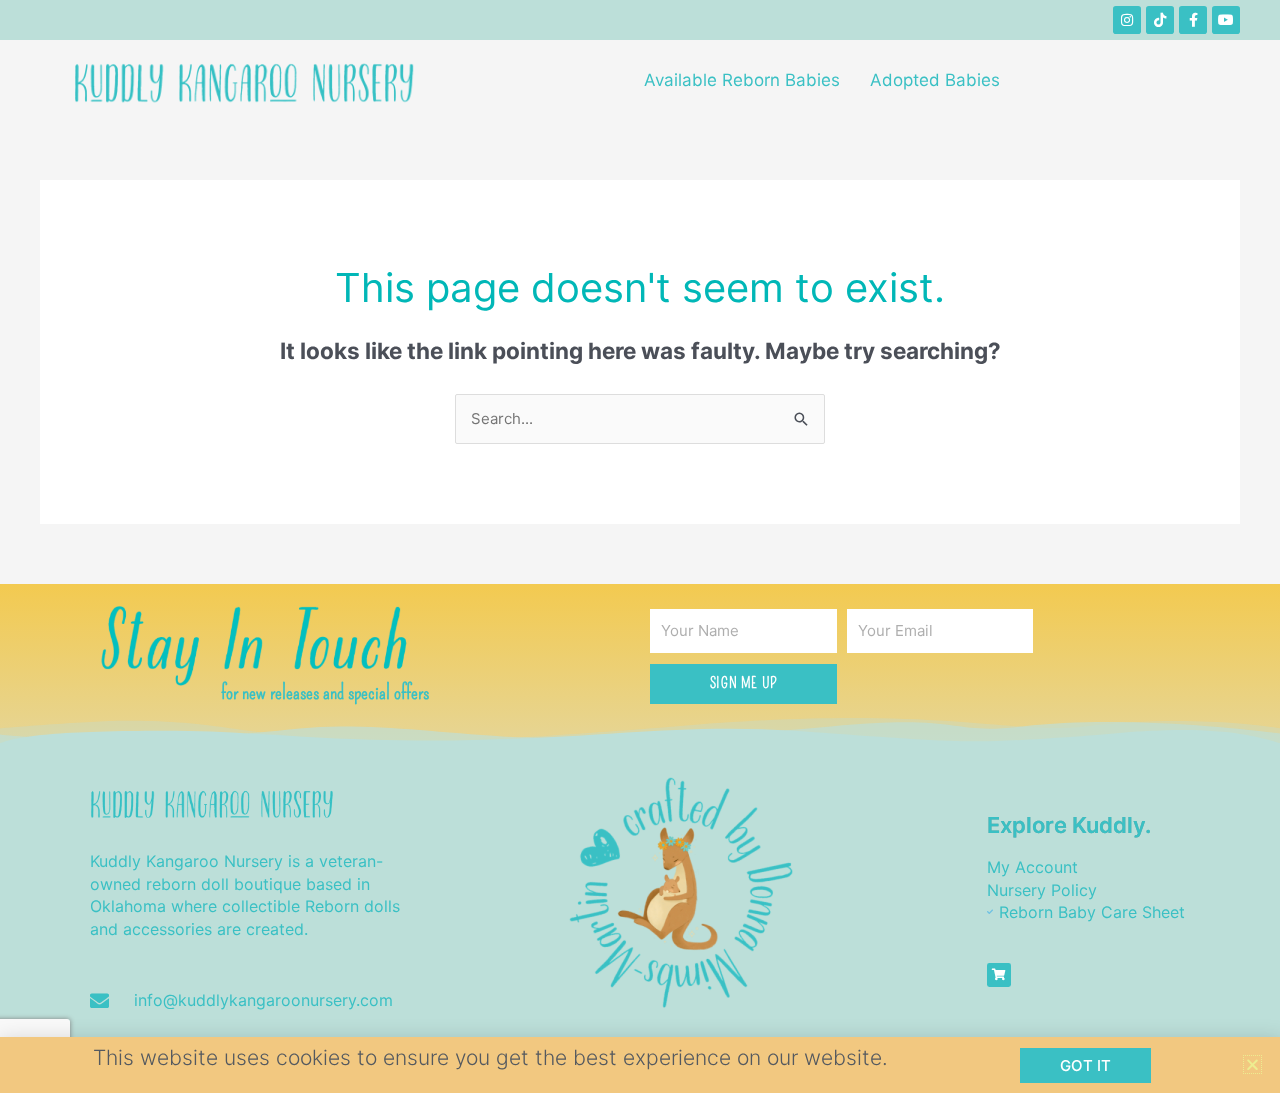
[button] (1252, 1064)
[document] (640, 546)
